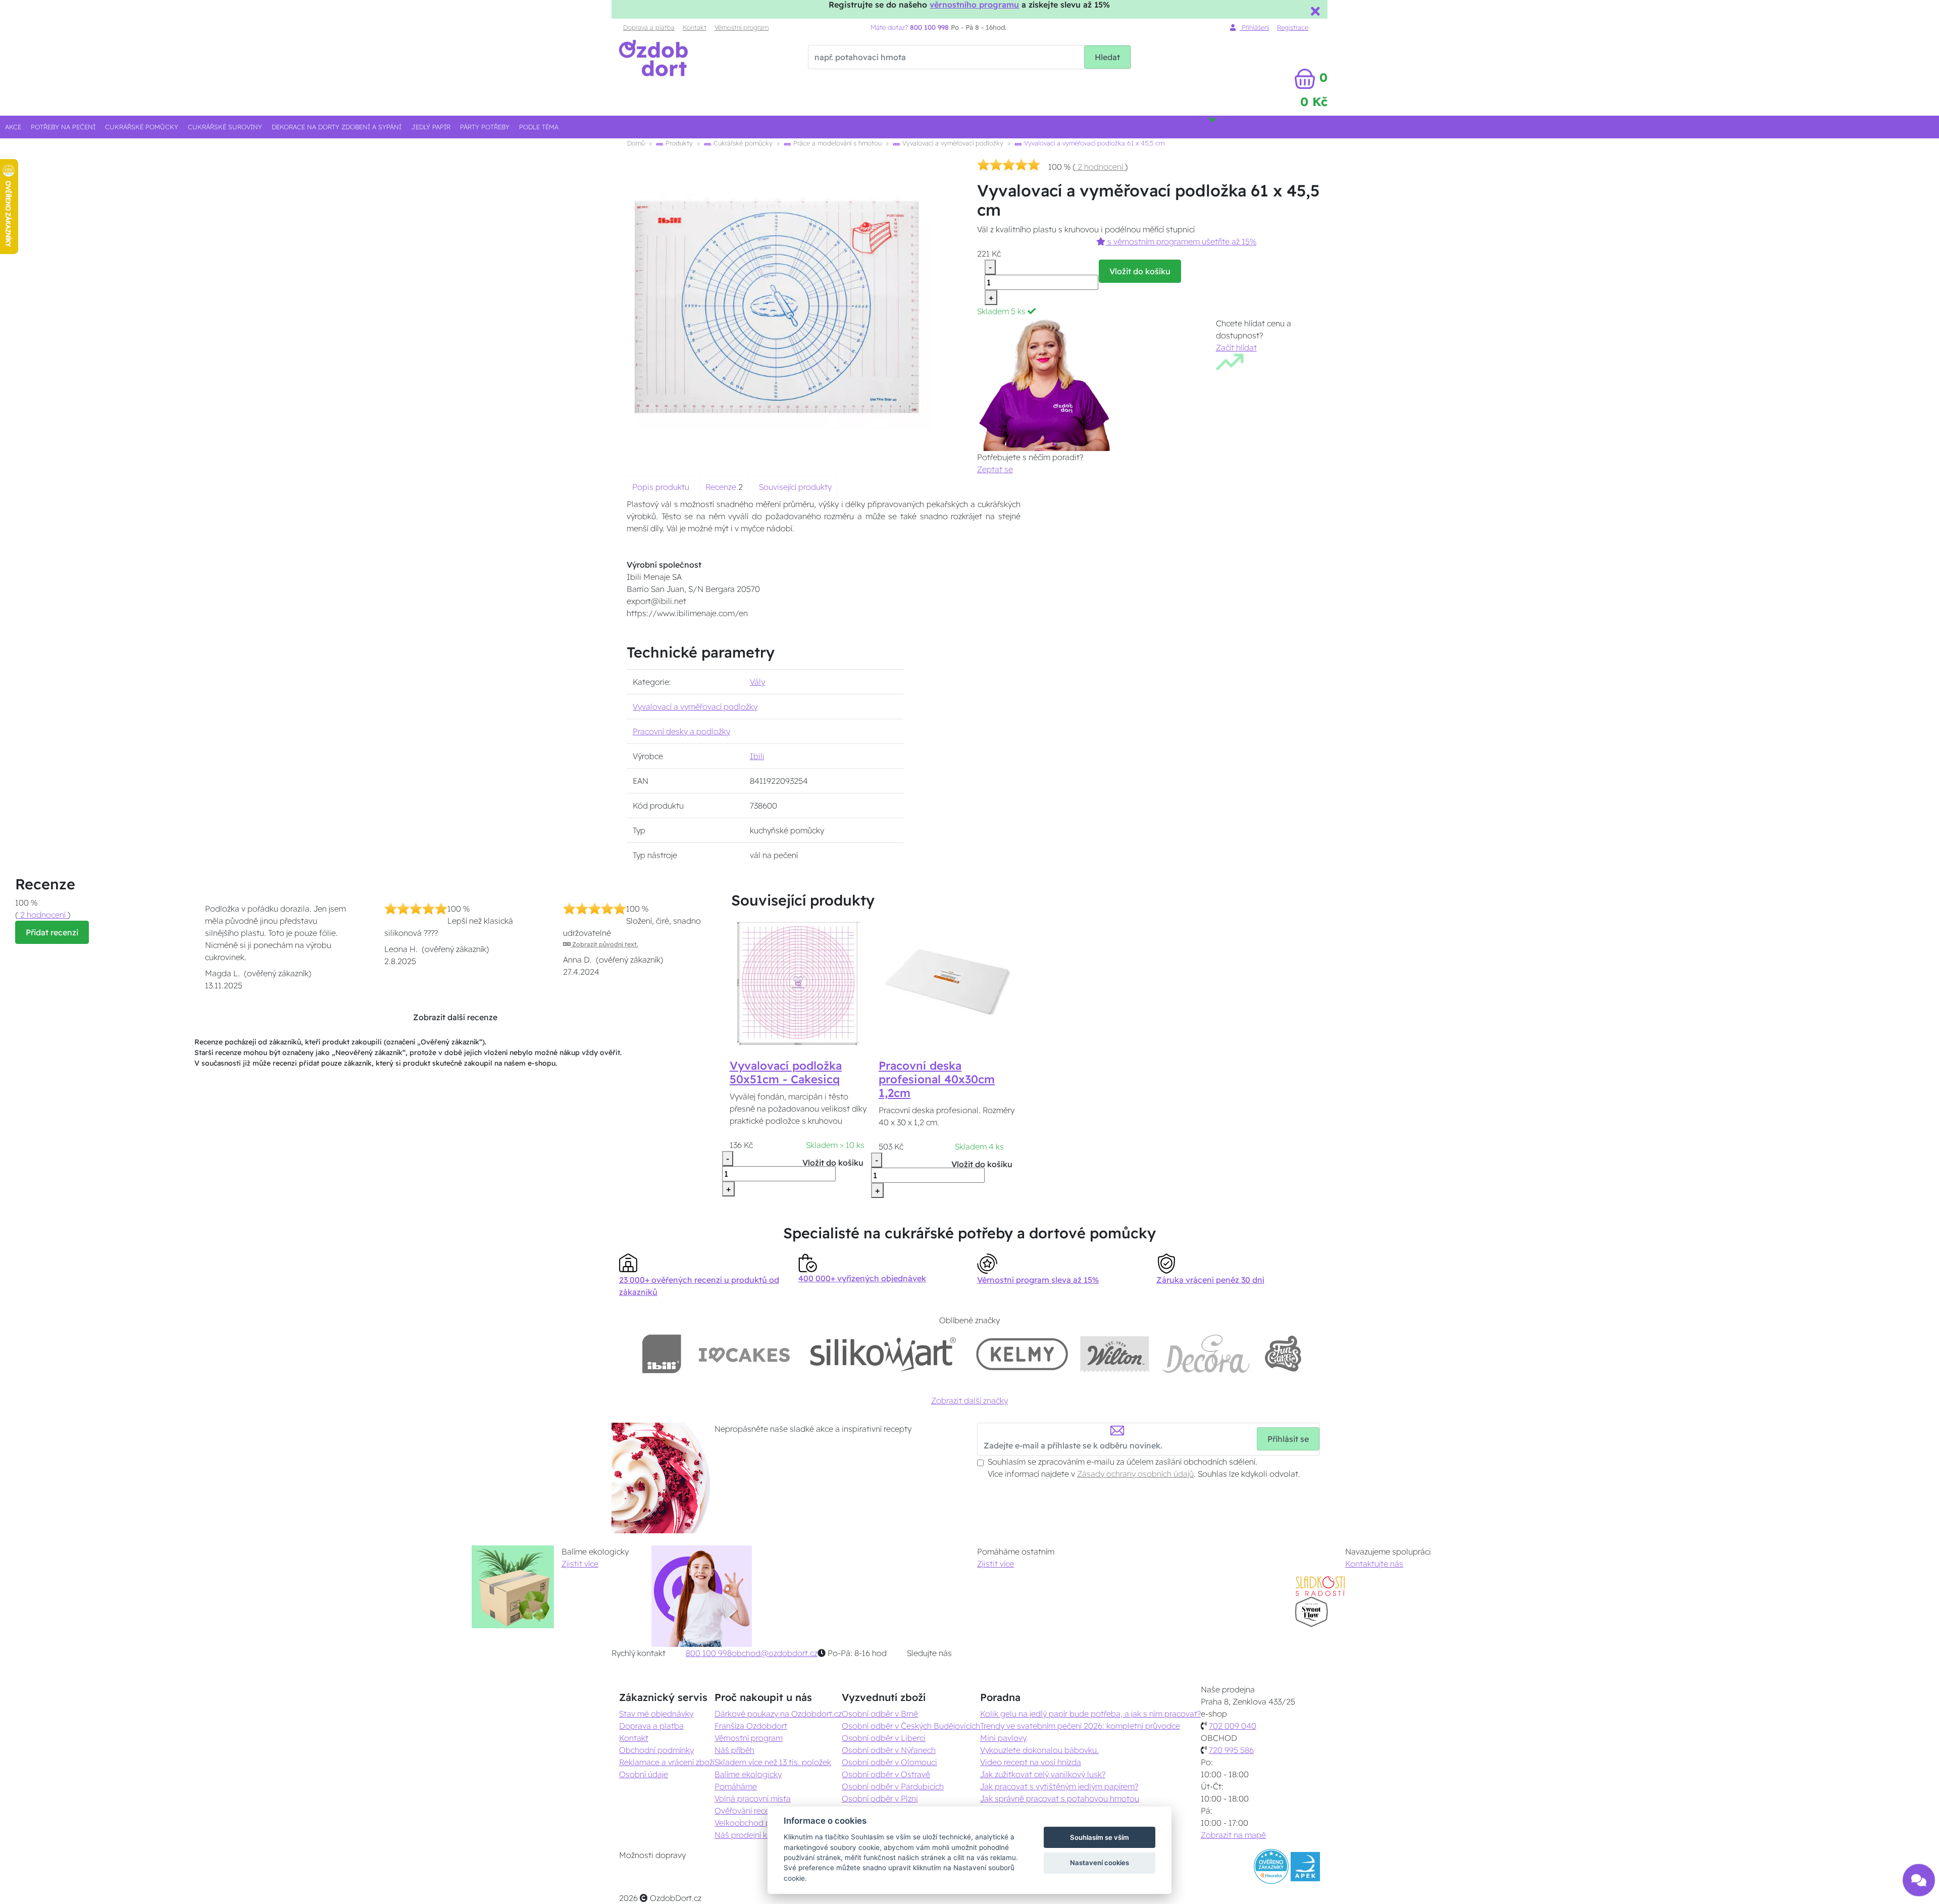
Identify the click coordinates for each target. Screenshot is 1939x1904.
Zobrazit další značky (970, 1400)
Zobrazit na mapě (1233, 1835)
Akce (13, 127)
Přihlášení (1254, 27)
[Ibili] (661, 1354)
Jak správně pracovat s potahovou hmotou (1060, 1798)
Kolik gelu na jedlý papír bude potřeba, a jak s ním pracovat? (1090, 1714)
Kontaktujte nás (1374, 1564)
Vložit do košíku (1140, 271)
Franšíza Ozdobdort (751, 1726)
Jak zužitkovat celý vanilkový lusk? (1043, 1774)
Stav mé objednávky (656, 1714)
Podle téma (539, 127)
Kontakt (695, 27)
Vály (757, 682)
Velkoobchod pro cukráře (761, 1823)
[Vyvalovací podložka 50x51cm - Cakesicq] (798, 983)
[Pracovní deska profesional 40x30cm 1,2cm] (947, 983)
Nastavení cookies (1100, 1863)
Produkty (678, 143)
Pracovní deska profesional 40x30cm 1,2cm (937, 1079)
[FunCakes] (1283, 1354)
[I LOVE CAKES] (744, 1354)
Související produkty (795, 487)
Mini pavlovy (1003, 1738)
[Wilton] (1115, 1354)
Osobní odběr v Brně (880, 1714)
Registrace (1293, 27)
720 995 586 (1231, 1750)
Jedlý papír (431, 127)
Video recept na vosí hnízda (1031, 1762)
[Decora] (1206, 1354)
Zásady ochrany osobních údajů (1135, 1474)
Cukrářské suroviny (225, 127)
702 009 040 (1233, 1726)
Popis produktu (661, 487)
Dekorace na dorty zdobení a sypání (337, 127)
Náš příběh (734, 1750)
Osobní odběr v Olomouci (889, 1762)
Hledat (1107, 57)
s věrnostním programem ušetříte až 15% (1181, 241)
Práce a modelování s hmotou (836, 143)
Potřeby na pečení (63, 127)
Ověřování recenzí (747, 1811)
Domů (636, 143)
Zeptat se (995, 469)
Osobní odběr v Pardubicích (893, 1786)
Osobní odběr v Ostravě (886, 1774)
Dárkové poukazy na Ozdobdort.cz (778, 1714)
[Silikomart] (883, 1354)
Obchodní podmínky (656, 1750)
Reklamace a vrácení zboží (667, 1762)
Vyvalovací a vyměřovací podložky (952, 143)
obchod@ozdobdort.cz (775, 1653)
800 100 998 (709, 1653)
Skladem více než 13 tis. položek (773, 1762)
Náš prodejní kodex (750, 1835)
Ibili (757, 756)
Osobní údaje (644, 1774)
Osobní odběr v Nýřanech (889, 1750)
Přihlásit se (1288, 1439)
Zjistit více (580, 1564)
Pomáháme (736, 1786)
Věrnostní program (742, 27)
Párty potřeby (485, 127)
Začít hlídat (1236, 347)
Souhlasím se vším (1100, 1837)
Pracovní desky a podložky (681, 731)
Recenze (722, 487)
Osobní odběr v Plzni (880, 1798)
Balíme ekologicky (748, 1774)
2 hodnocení (1100, 167)
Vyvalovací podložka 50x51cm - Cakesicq (786, 1072)
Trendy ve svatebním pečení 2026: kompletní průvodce (1080, 1726)
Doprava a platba (649, 27)
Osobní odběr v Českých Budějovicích (911, 1726)
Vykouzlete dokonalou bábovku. (1039, 1750)
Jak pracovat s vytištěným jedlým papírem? (1059, 1786)
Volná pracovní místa (753, 1798)
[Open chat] (1919, 1879)
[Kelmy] (1022, 1354)
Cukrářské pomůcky (142, 127)
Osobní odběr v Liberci (884, 1738)
